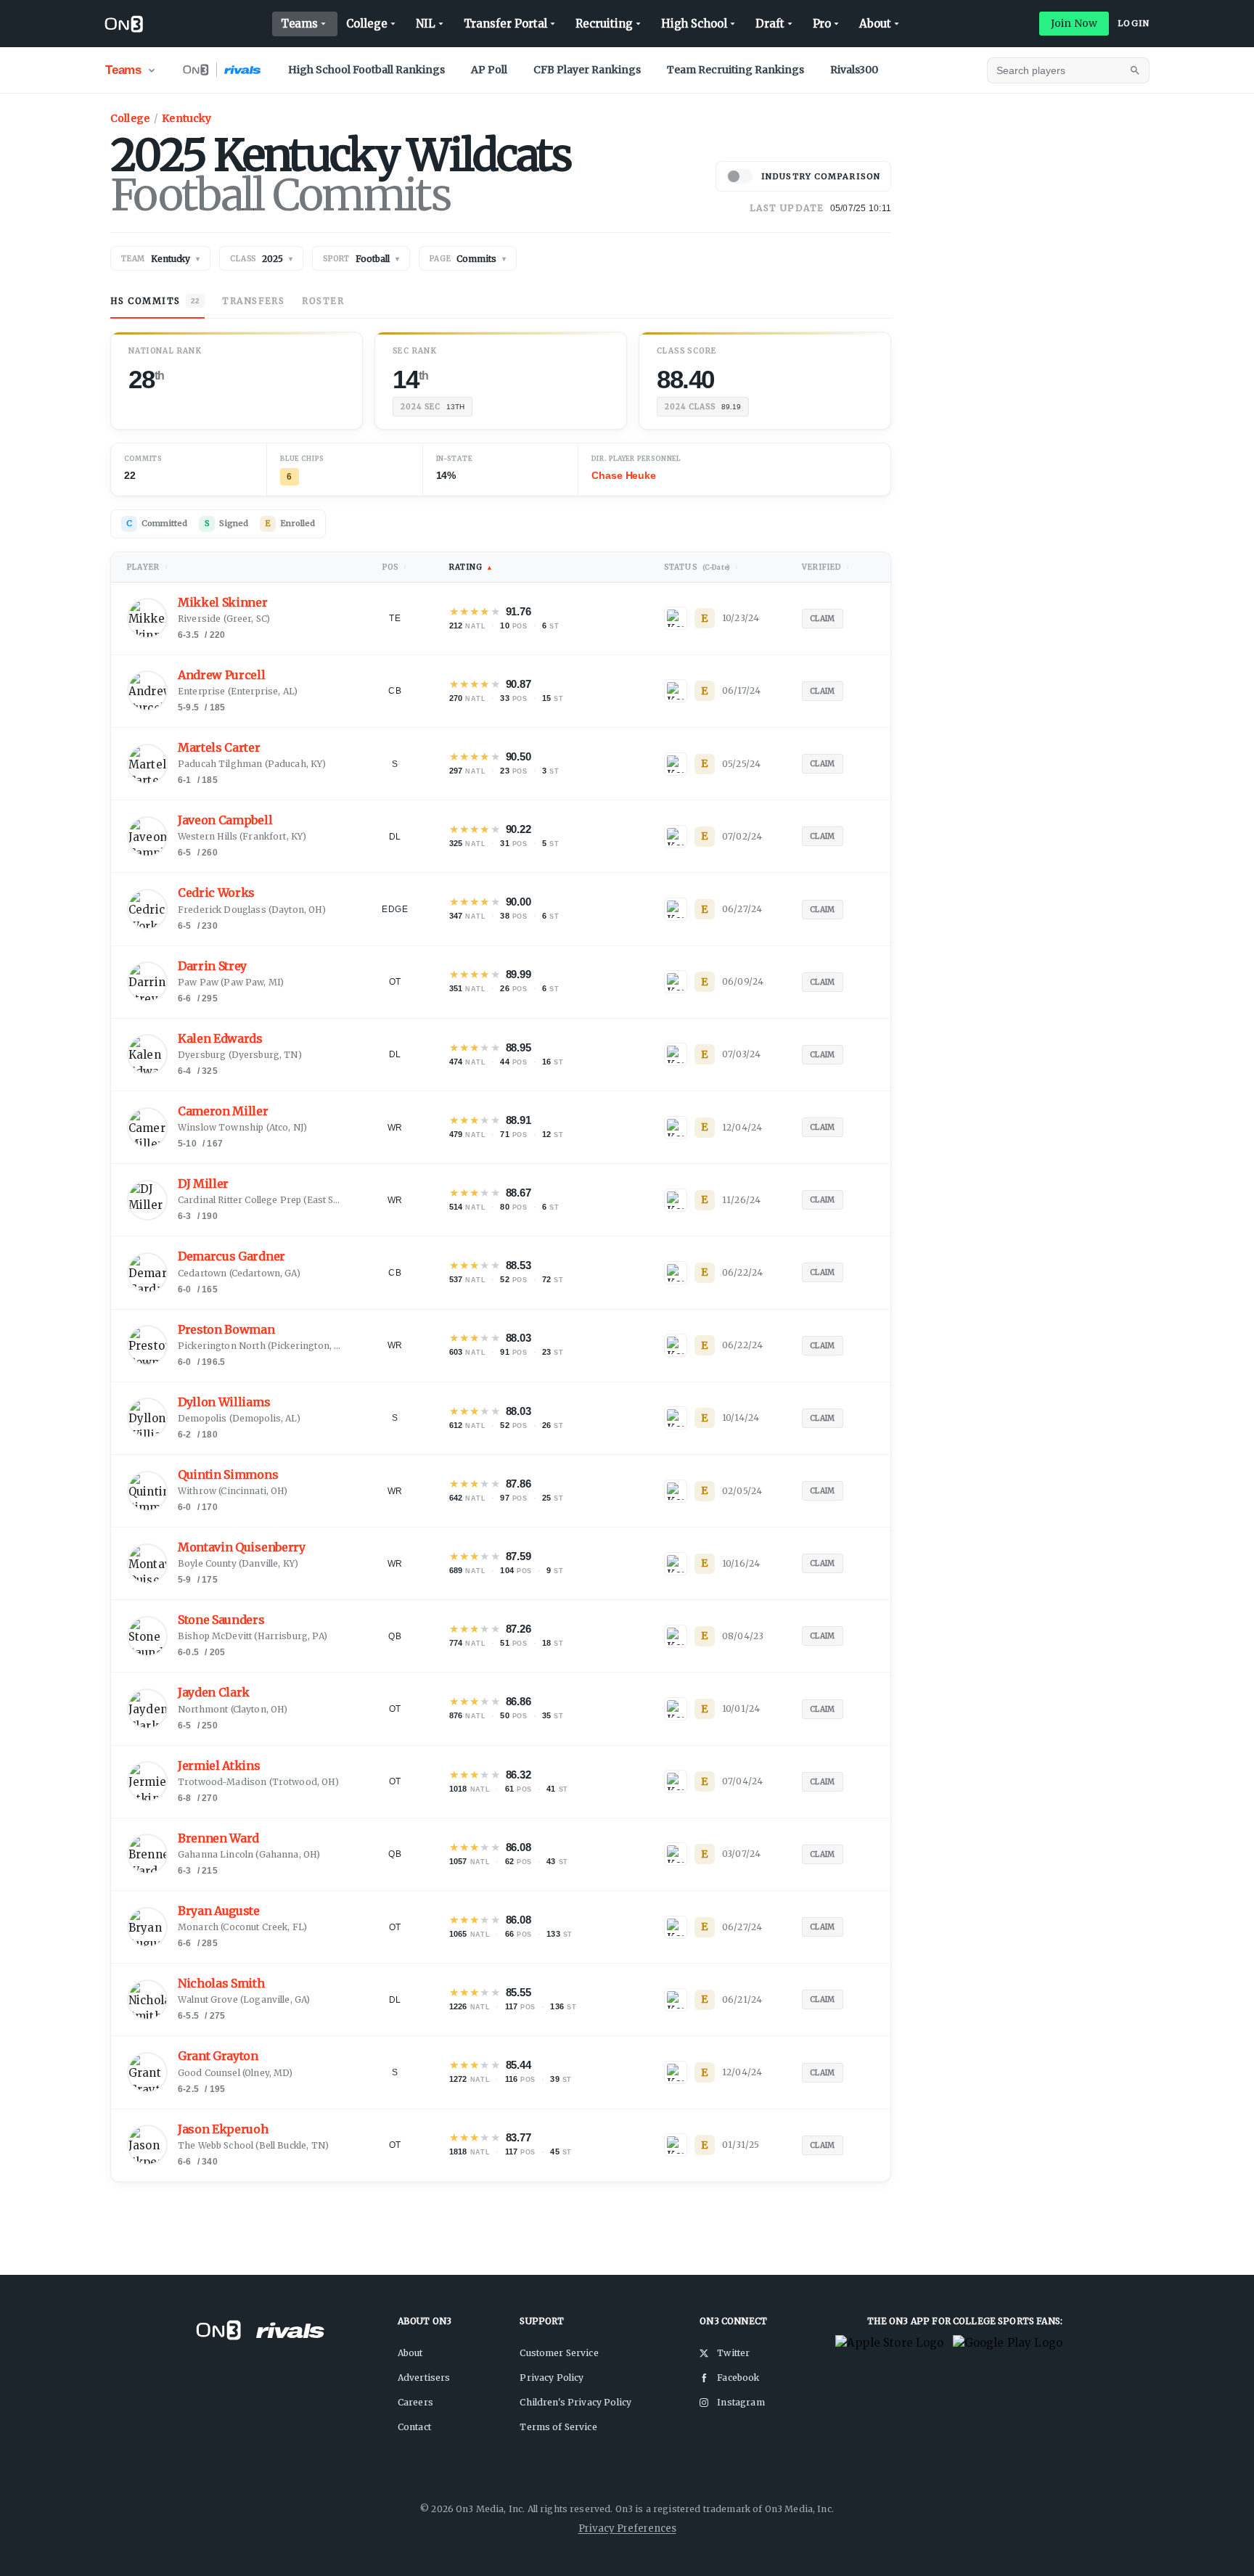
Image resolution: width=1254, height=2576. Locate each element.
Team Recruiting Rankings (735, 70)
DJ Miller (203, 1184)
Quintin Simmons (228, 1475)
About (875, 24)
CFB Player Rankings (587, 70)
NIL (426, 24)
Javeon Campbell (225, 820)
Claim (823, 619)
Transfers (253, 301)
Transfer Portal (506, 24)
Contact (414, 2427)
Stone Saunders (221, 1620)
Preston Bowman (226, 1330)
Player (148, 567)
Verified (826, 567)
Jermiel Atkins (219, 1766)
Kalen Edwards (220, 1039)
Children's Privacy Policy (575, 2402)
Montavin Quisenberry (242, 1547)
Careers (415, 2402)
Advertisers (424, 2378)
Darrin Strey (212, 966)
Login (1134, 23)
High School (694, 24)
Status (702, 567)
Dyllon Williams (224, 1402)
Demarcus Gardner (231, 1256)
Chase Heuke (623, 475)
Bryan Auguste (219, 1911)
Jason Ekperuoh (223, 2129)
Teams (300, 24)
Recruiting (604, 24)
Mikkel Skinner (223, 603)
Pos (395, 567)
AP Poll (489, 70)
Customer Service (559, 2353)
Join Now (1074, 23)
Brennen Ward (218, 1838)
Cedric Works (216, 893)
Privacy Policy (552, 2378)
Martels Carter (219, 748)
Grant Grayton (218, 2056)
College (366, 24)
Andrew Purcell (222, 675)
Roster (323, 301)
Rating (471, 567)
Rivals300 (854, 70)
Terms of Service (558, 2427)
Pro (822, 24)
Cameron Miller (223, 1111)
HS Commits (155, 301)
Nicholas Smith (221, 1984)
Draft (770, 24)
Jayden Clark (214, 1693)
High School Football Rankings (366, 70)
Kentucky (187, 118)
